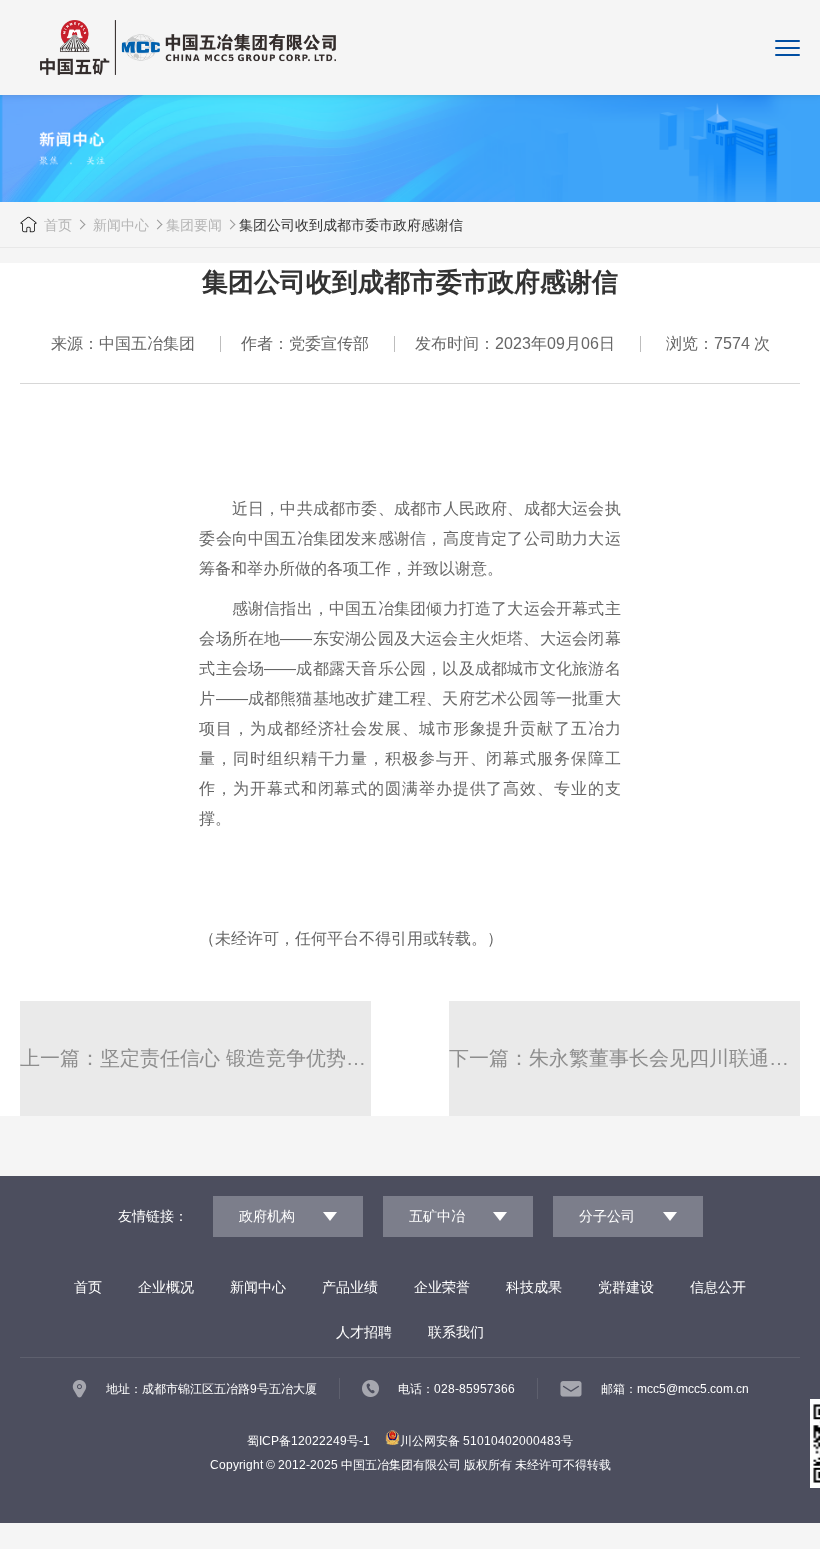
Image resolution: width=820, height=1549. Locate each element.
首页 (58, 225)
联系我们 (456, 1332)
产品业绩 (350, 1287)
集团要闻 (194, 225)
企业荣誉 (442, 1287)
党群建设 (626, 1287)
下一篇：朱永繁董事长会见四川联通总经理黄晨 (624, 1058)
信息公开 (718, 1287)
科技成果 (534, 1287)
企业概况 (166, 1287)
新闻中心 (119, 225)
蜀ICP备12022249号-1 (308, 1441)
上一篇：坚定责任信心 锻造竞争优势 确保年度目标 (195, 1058)
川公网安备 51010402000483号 (486, 1441)
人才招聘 (364, 1332)
